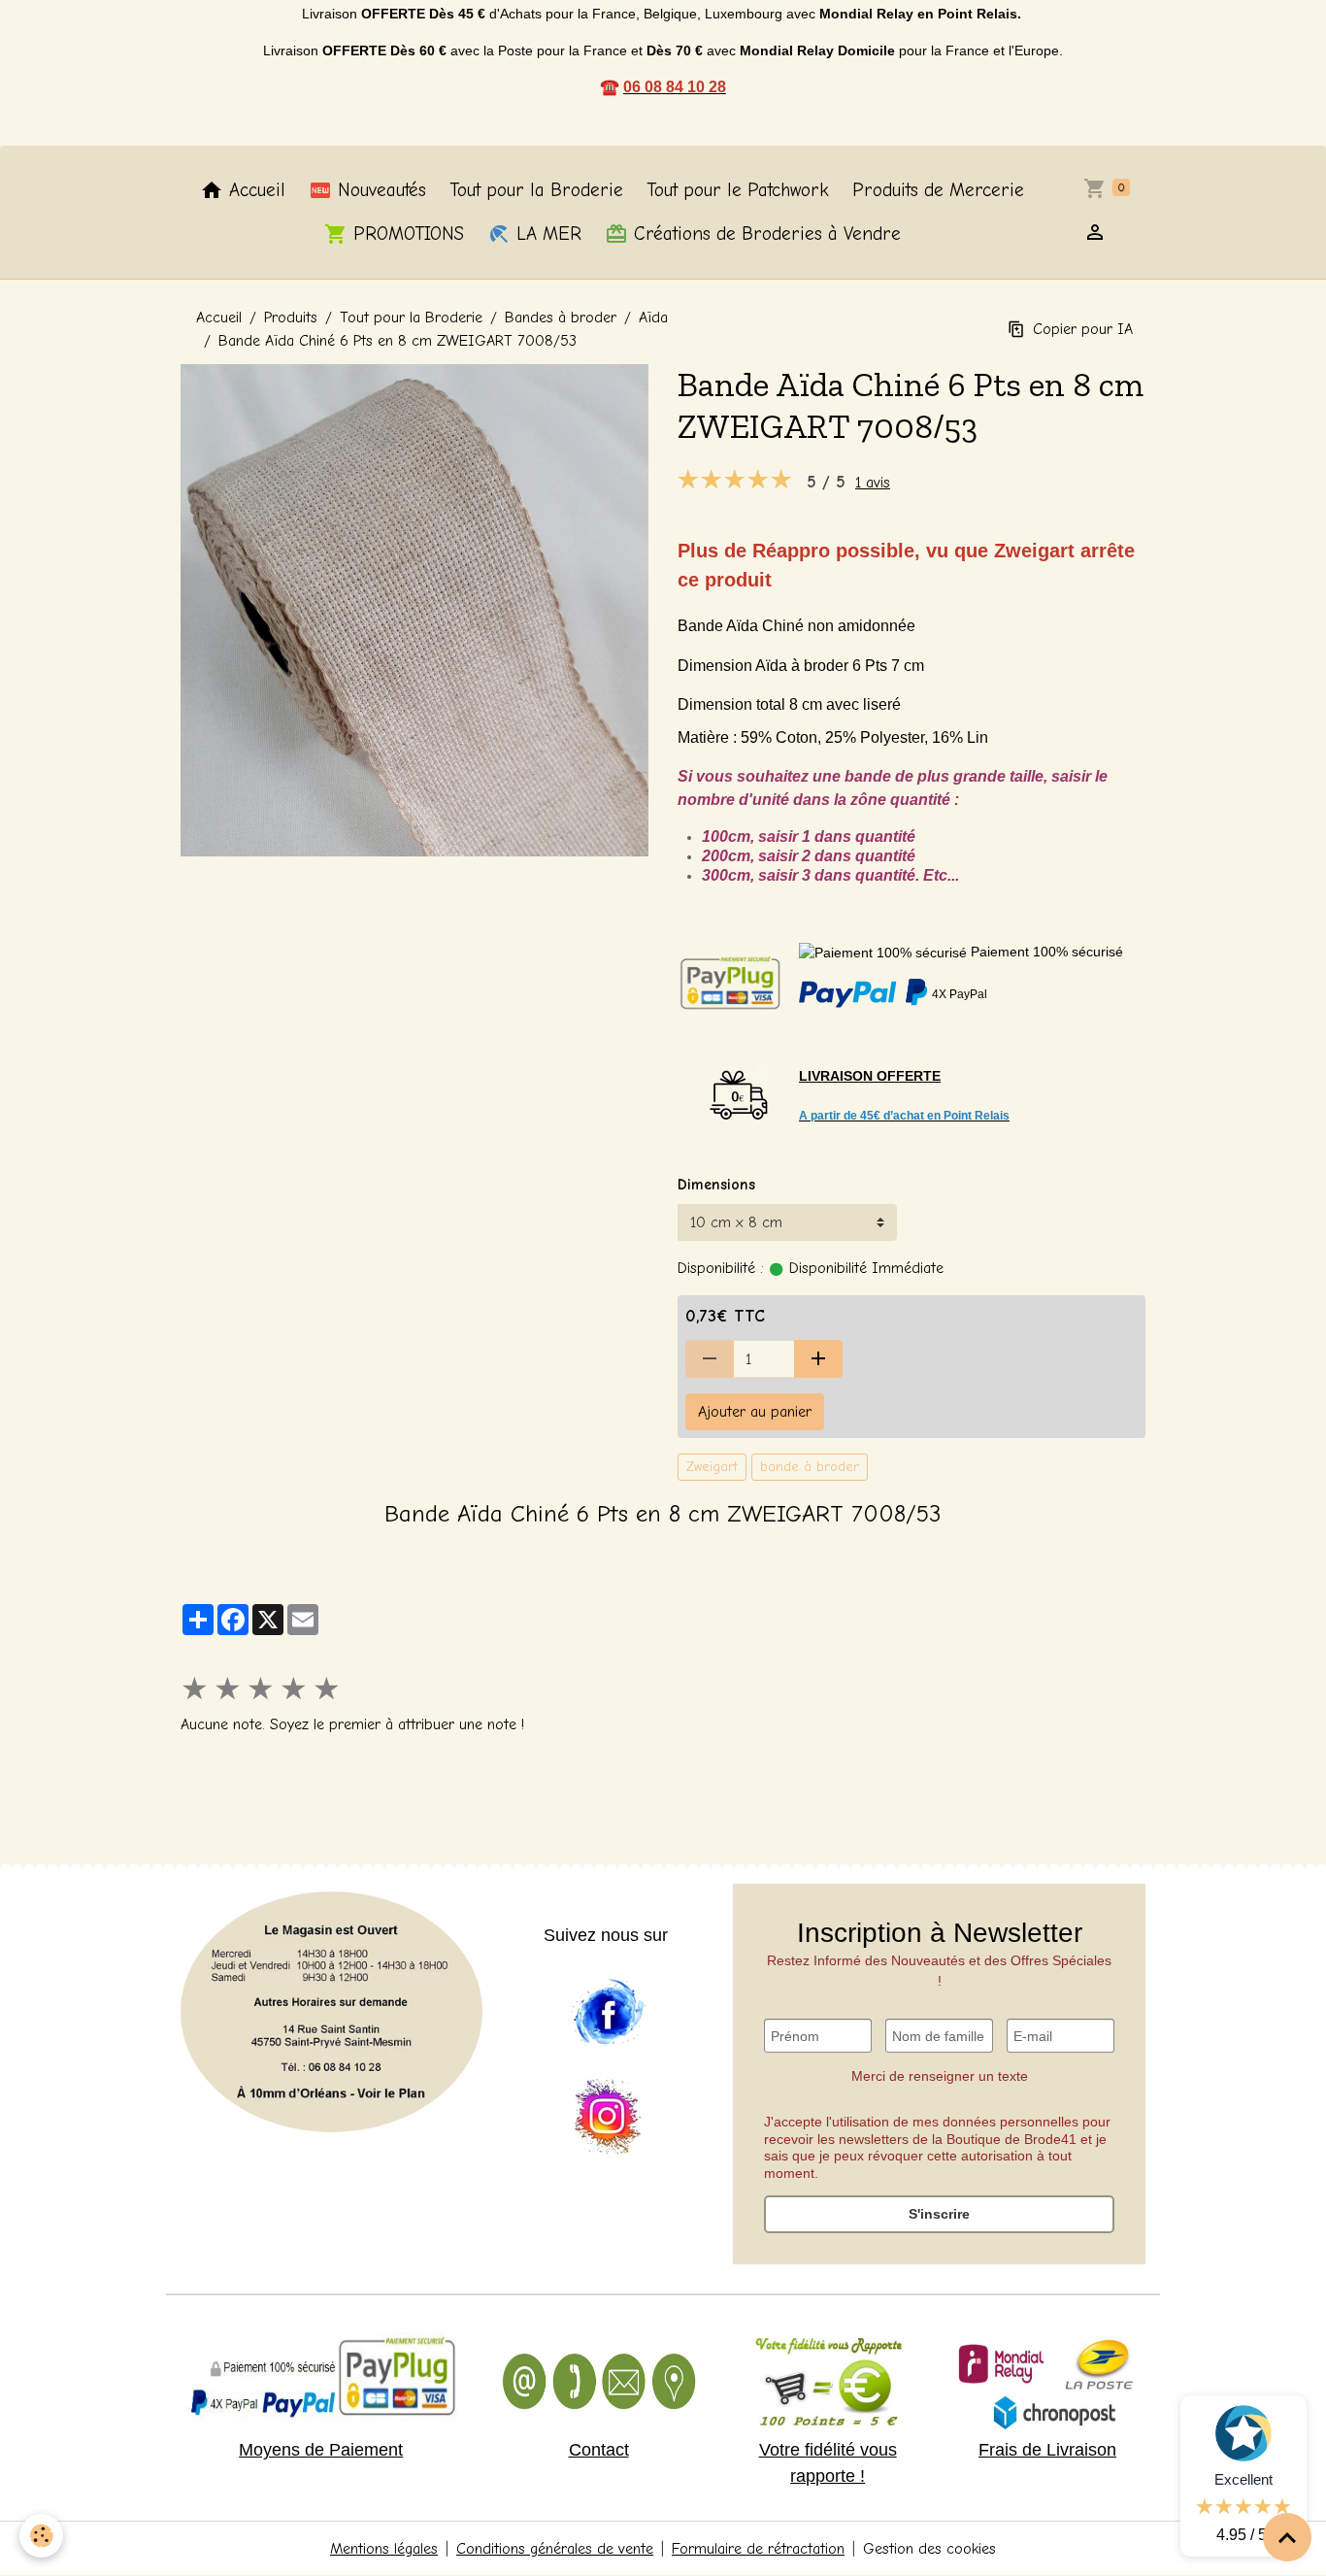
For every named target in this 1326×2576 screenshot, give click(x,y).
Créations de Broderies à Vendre (764, 234)
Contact (599, 2450)
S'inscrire (939, 2214)
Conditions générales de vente (555, 2549)
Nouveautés (379, 190)
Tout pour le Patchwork (738, 190)
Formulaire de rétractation (758, 2549)
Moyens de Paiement (321, 2450)
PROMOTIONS (406, 234)
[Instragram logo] (608, 2118)
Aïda (653, 318)
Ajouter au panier (755, 1412)
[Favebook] (608, 2013)
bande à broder (810, 1467)
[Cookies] (41, 2536)
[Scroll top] (1287, 2537)
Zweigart (712, 1467)
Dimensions (716, 1185)
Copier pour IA (1083, 329)
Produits (291, 318)
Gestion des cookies (929, 2549)
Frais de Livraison (1047, 2450)
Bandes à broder (561, 318)
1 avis (873, 483)
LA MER (546, 234)
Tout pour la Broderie (536, 190)
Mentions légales (384, 2549)
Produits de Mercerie (938, 190)
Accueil (254, 190)
